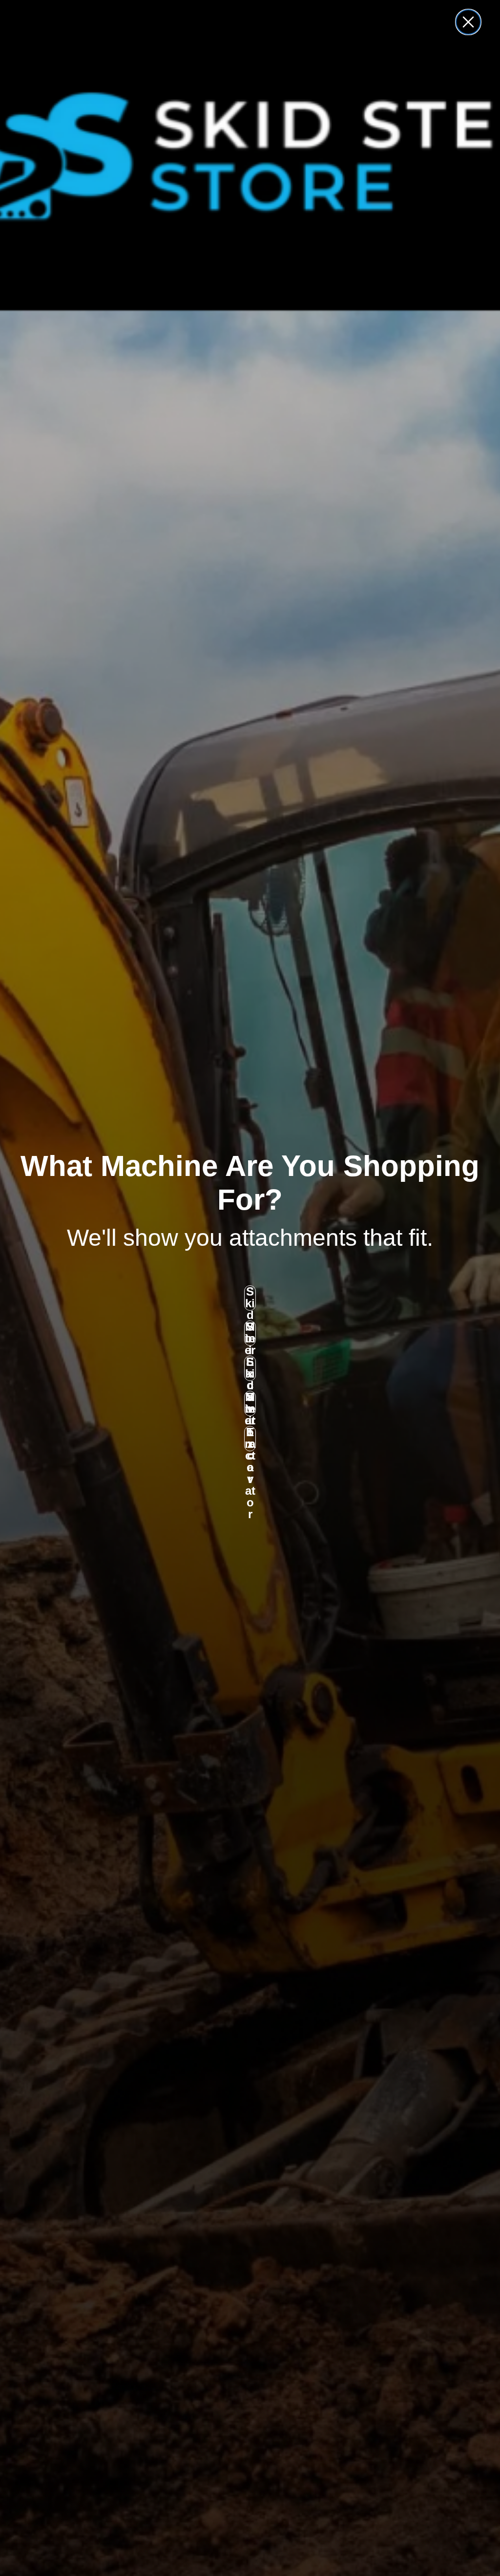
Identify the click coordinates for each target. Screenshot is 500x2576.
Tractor (250, 1439)
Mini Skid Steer (250, 1333)
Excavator (250, 1368)
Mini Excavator (250, 1403)
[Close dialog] (468, 22)
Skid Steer (250, 1298)
